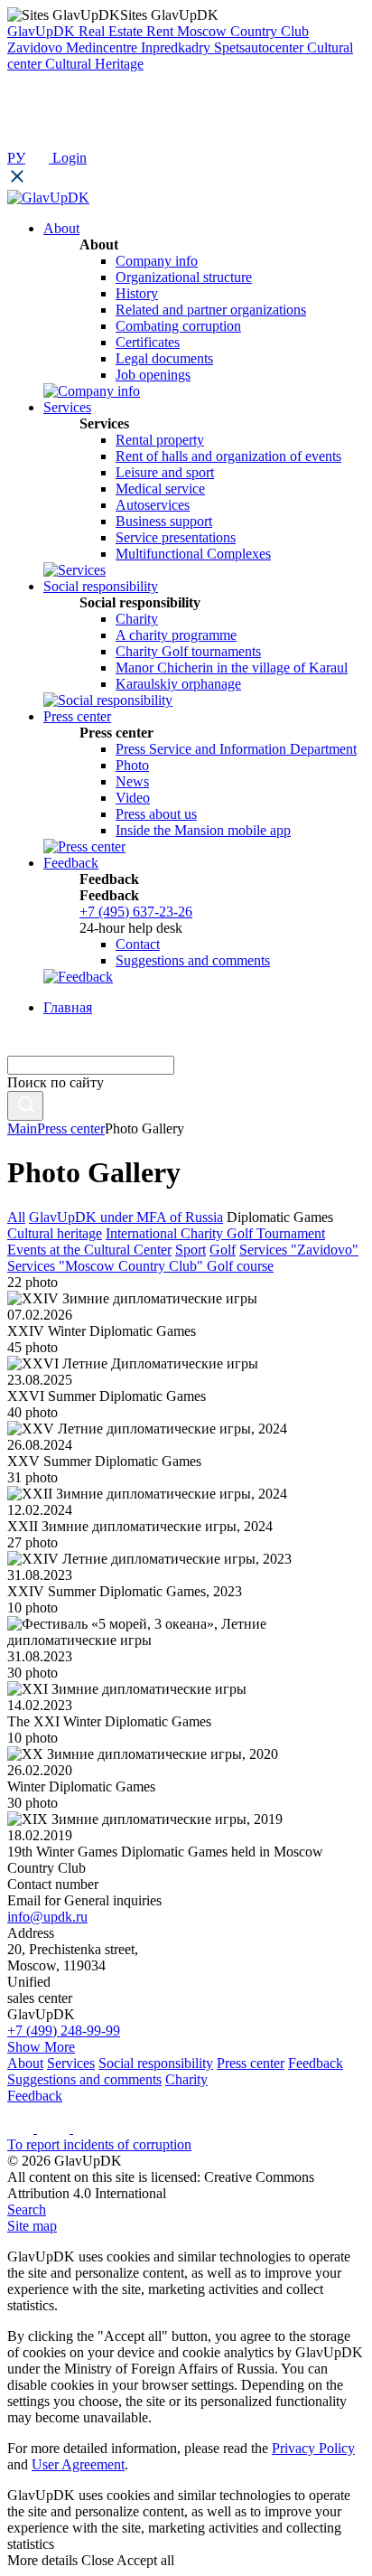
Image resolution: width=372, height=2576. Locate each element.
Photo (132, 765)
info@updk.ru (47, 1917)
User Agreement (78, 2464)
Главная (68, 1007)
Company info (157, 261)
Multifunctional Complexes (193, 554)
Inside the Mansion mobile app (203, 830)
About (25, 2063)
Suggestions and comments (193, 960)
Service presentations (176, 537)
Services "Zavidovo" (299, 1250)
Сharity (137, 619)
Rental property (160, 440)
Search (27, 2209)
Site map (32, 2226)
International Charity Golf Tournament (215, 1233)
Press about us (156, 814)
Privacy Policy (313, 2448)
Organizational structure (184, 277)
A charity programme (176, 635)
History (137, 293)
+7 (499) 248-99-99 (64, 2031)
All (16, 1217)
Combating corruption (178, 326)
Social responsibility (156, 2063)
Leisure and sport (165, 472)
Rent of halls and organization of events (228, 456)
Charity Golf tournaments (188, 651)
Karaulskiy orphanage (178, 684)
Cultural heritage (55, 1233)
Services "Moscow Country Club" (107, 1266)
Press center (71, 1128)
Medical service (160, 489)
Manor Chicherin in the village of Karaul (232, 668)
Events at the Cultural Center (89, 1250)
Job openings (153, 375)
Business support (164, 521)
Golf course (240, 1266)
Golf (223, 1250)
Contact (138, 944)
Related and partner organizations (211, 310)
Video (133, 798)
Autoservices (153, 505)
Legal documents (164, 358)
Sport (191, 1250)
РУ (16, 158)
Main (22, 1128)
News (132, 781)
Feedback (316, 2063)
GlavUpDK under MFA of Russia (126, 1217)
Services (71, 2063)
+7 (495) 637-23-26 (136, 912)
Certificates (148, 342)
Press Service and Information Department (236, 749)
